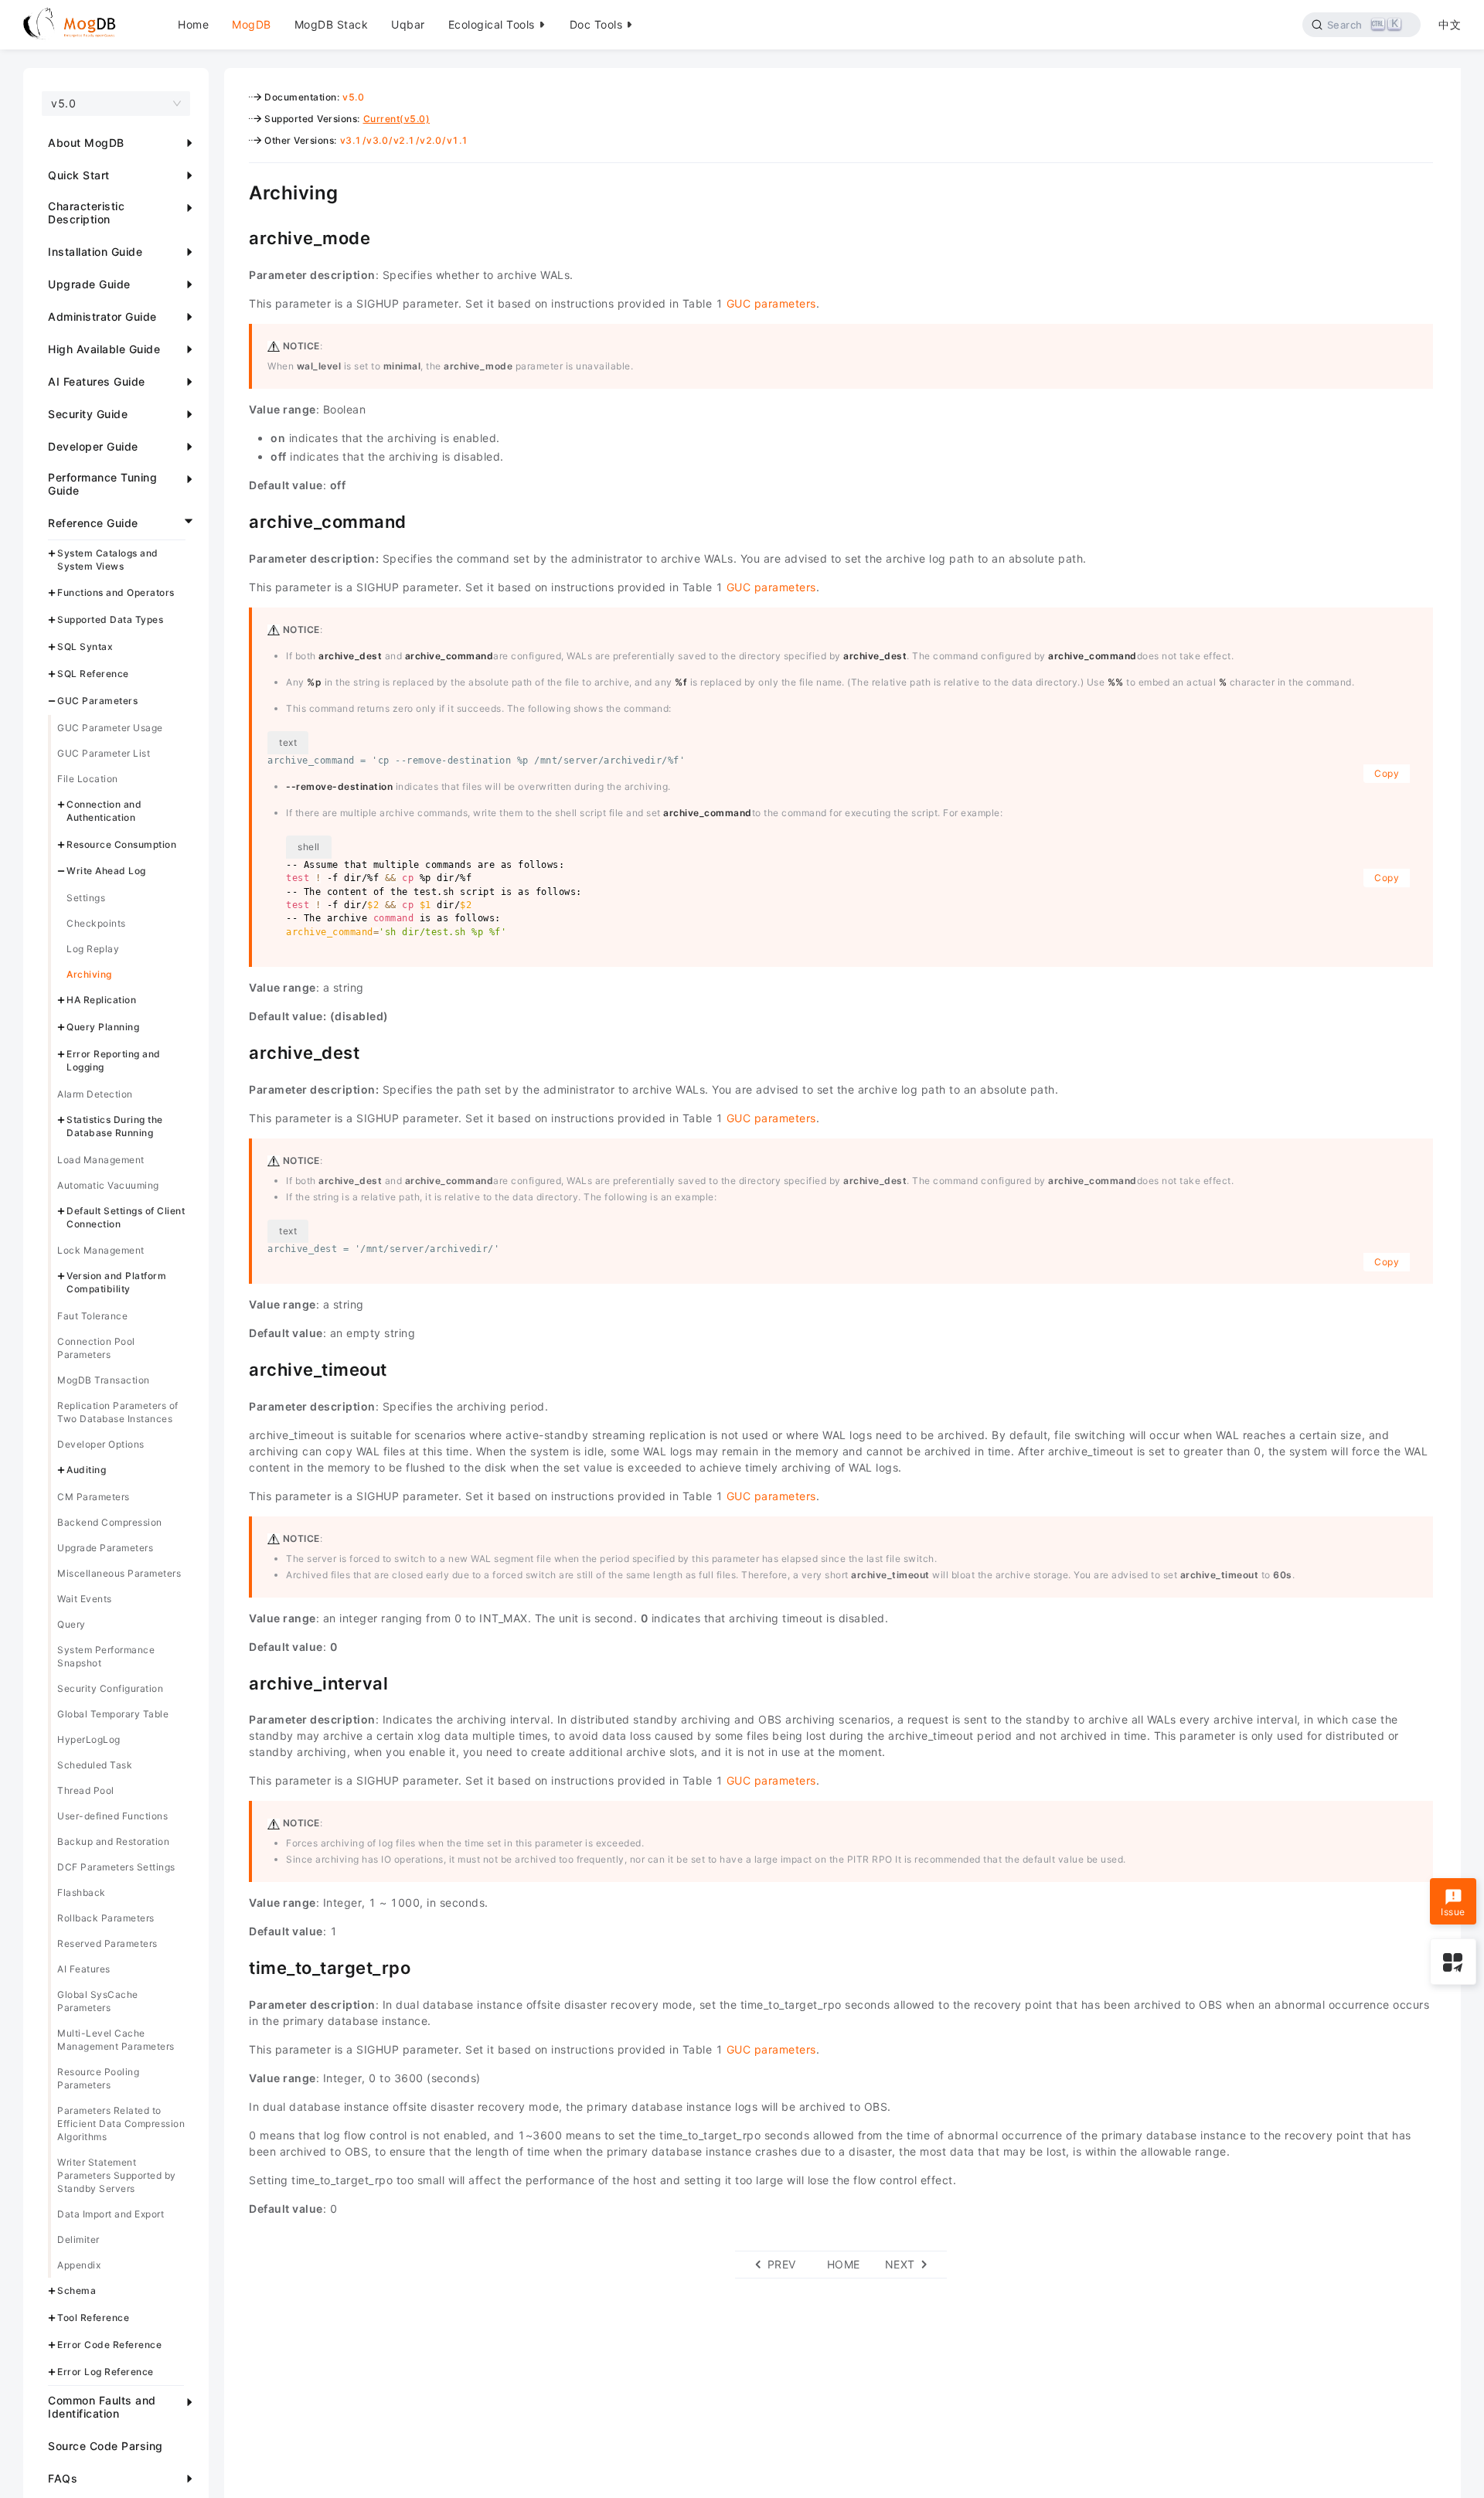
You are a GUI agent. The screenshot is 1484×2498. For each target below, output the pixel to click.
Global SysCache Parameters (98, 2002)
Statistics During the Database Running (115, 1126)
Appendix (79, 2266)
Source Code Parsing (106, 2446)
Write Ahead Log (106, 871)
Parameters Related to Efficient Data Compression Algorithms (121, 2124)
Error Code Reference (109, 2345)
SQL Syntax (85, 647)
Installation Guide (95, 252)
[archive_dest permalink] (237, 1051)
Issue (1453, 1911)
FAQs (63, 2478)
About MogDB (86, 143)
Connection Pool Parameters (96, 1349)
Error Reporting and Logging (114, 1060)
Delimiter (78, 2240)
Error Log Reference (106, 2372)
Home (193, 24)
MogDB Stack (332, 24)
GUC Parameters (97, 701)
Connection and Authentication (104, 811)
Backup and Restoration (113, 1842)
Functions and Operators (116, 593)
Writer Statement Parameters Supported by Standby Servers (117, 2176)
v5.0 (353, 97)
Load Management (101, 1160)
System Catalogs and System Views (108, 560)
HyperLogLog (89, 1740)
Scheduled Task (95, 1766)
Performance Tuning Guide (102, 484)
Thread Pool (86, 1791)
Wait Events (85, 1600)
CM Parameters (94, 1497)
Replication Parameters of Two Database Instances (118, 1413)
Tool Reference (93, 2318)
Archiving (89, 975)
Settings (86, 898)
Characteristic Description (86, 213)
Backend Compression (110, 1523)
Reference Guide (93, 523)
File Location (88, 779)
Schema (77, 2291)
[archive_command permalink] (237, 520)
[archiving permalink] (237, 191)
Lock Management (101, 1251)
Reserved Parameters (107, 1944)
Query (71, 1625)
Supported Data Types (110, 620)
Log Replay (93, 950)
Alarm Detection (95, 1094)
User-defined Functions (112, 1817)
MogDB (252, 24)
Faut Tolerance (92, 1317)
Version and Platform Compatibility (116, 1283)
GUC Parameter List (104, 753)
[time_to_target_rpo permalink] (237, 1966)
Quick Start (79, 175)
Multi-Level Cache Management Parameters (116, 2040)
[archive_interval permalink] (237, 1682)
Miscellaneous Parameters (119, 1574)
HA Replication (101, 1001)
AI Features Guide (97, 381)
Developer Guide (93, 446)
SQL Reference (93, 674)
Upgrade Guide (89, 284)
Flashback (82, 1893)
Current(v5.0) (397, 119)
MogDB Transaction (104, 1381)
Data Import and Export (111, 2215)
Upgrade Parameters (105, 1548)
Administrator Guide (102, 317)
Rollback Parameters (106, 1919)
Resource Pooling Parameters (98, 2079)
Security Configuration (110, 1689)
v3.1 (351, 140)
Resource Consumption (121, 844)
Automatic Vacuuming (108, 1185)
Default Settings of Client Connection (126, 1217)
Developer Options (101, 1445)
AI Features (84, 1970)
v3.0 (377, 140)
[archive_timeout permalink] (237, 1368)
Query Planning (103, 1027)
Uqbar (408, 24)
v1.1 (458, 140)
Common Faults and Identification (102, 2407)
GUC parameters (771, 303)
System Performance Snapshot (106, 1657)
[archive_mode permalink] (237, 237)
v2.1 (404, 140)
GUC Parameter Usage (110, 728)
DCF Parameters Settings (116, 1868)
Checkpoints (96, 924)
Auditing (86, 1470)
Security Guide (88, 414)
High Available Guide (104, 349)
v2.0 (431, 140)
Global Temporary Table (113, 1715)
